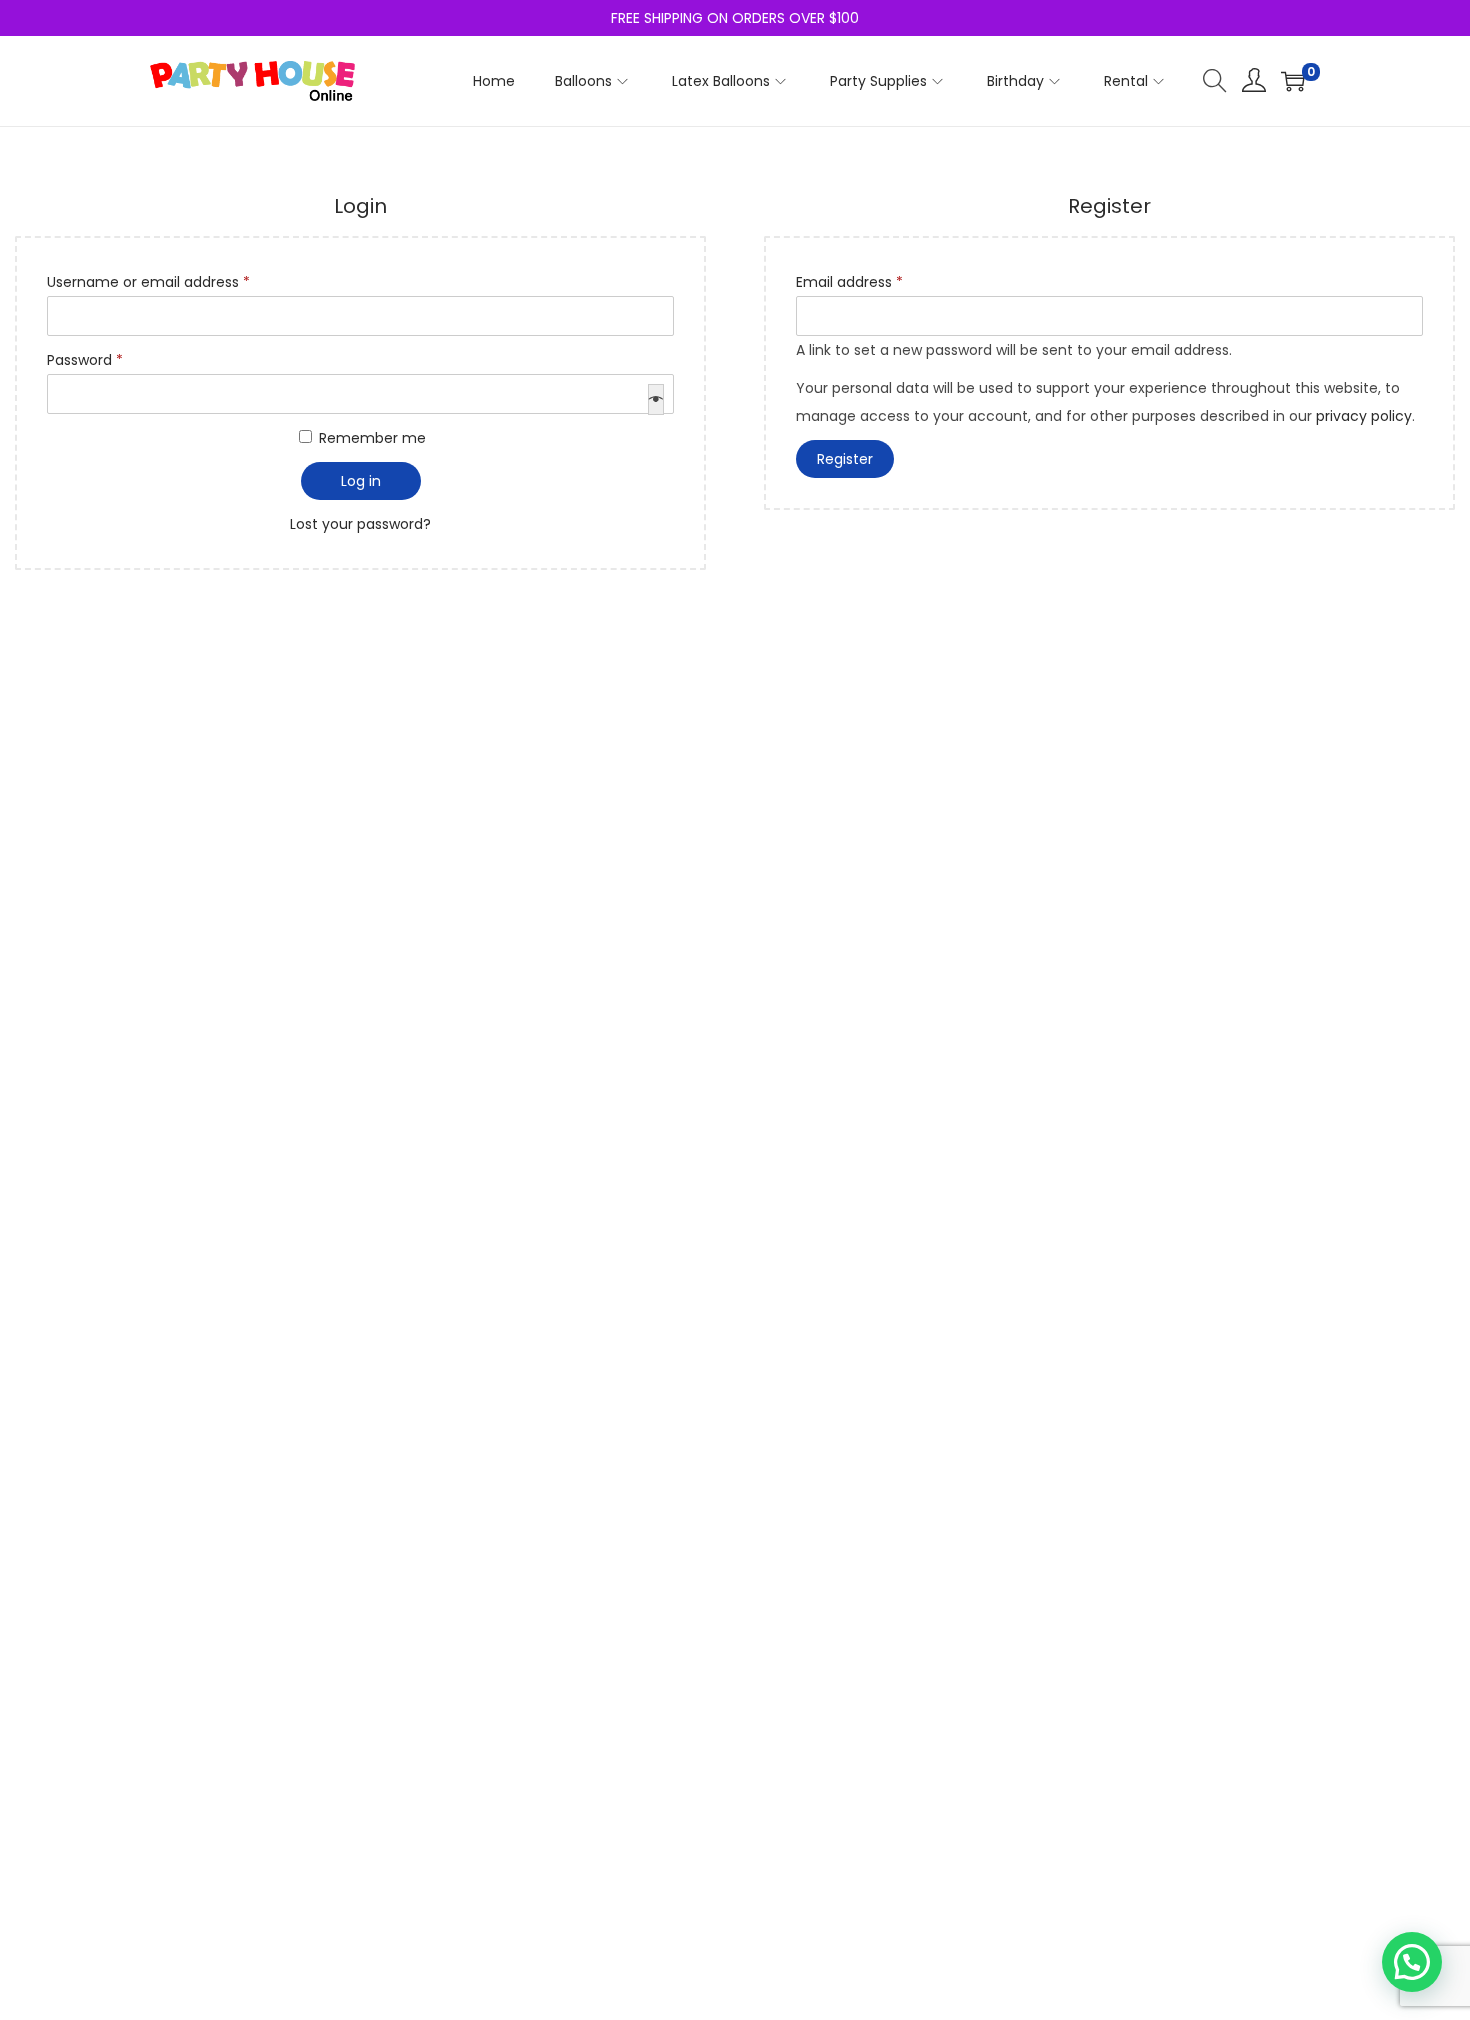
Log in (361, 481)
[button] (1412, 1962)
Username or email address (178, 280)
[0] (1293, 81)
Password (115, 358)
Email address (879, 280)
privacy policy (1364, 416)
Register (845, 459)
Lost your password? (360, 524)
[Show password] (656, 399)
